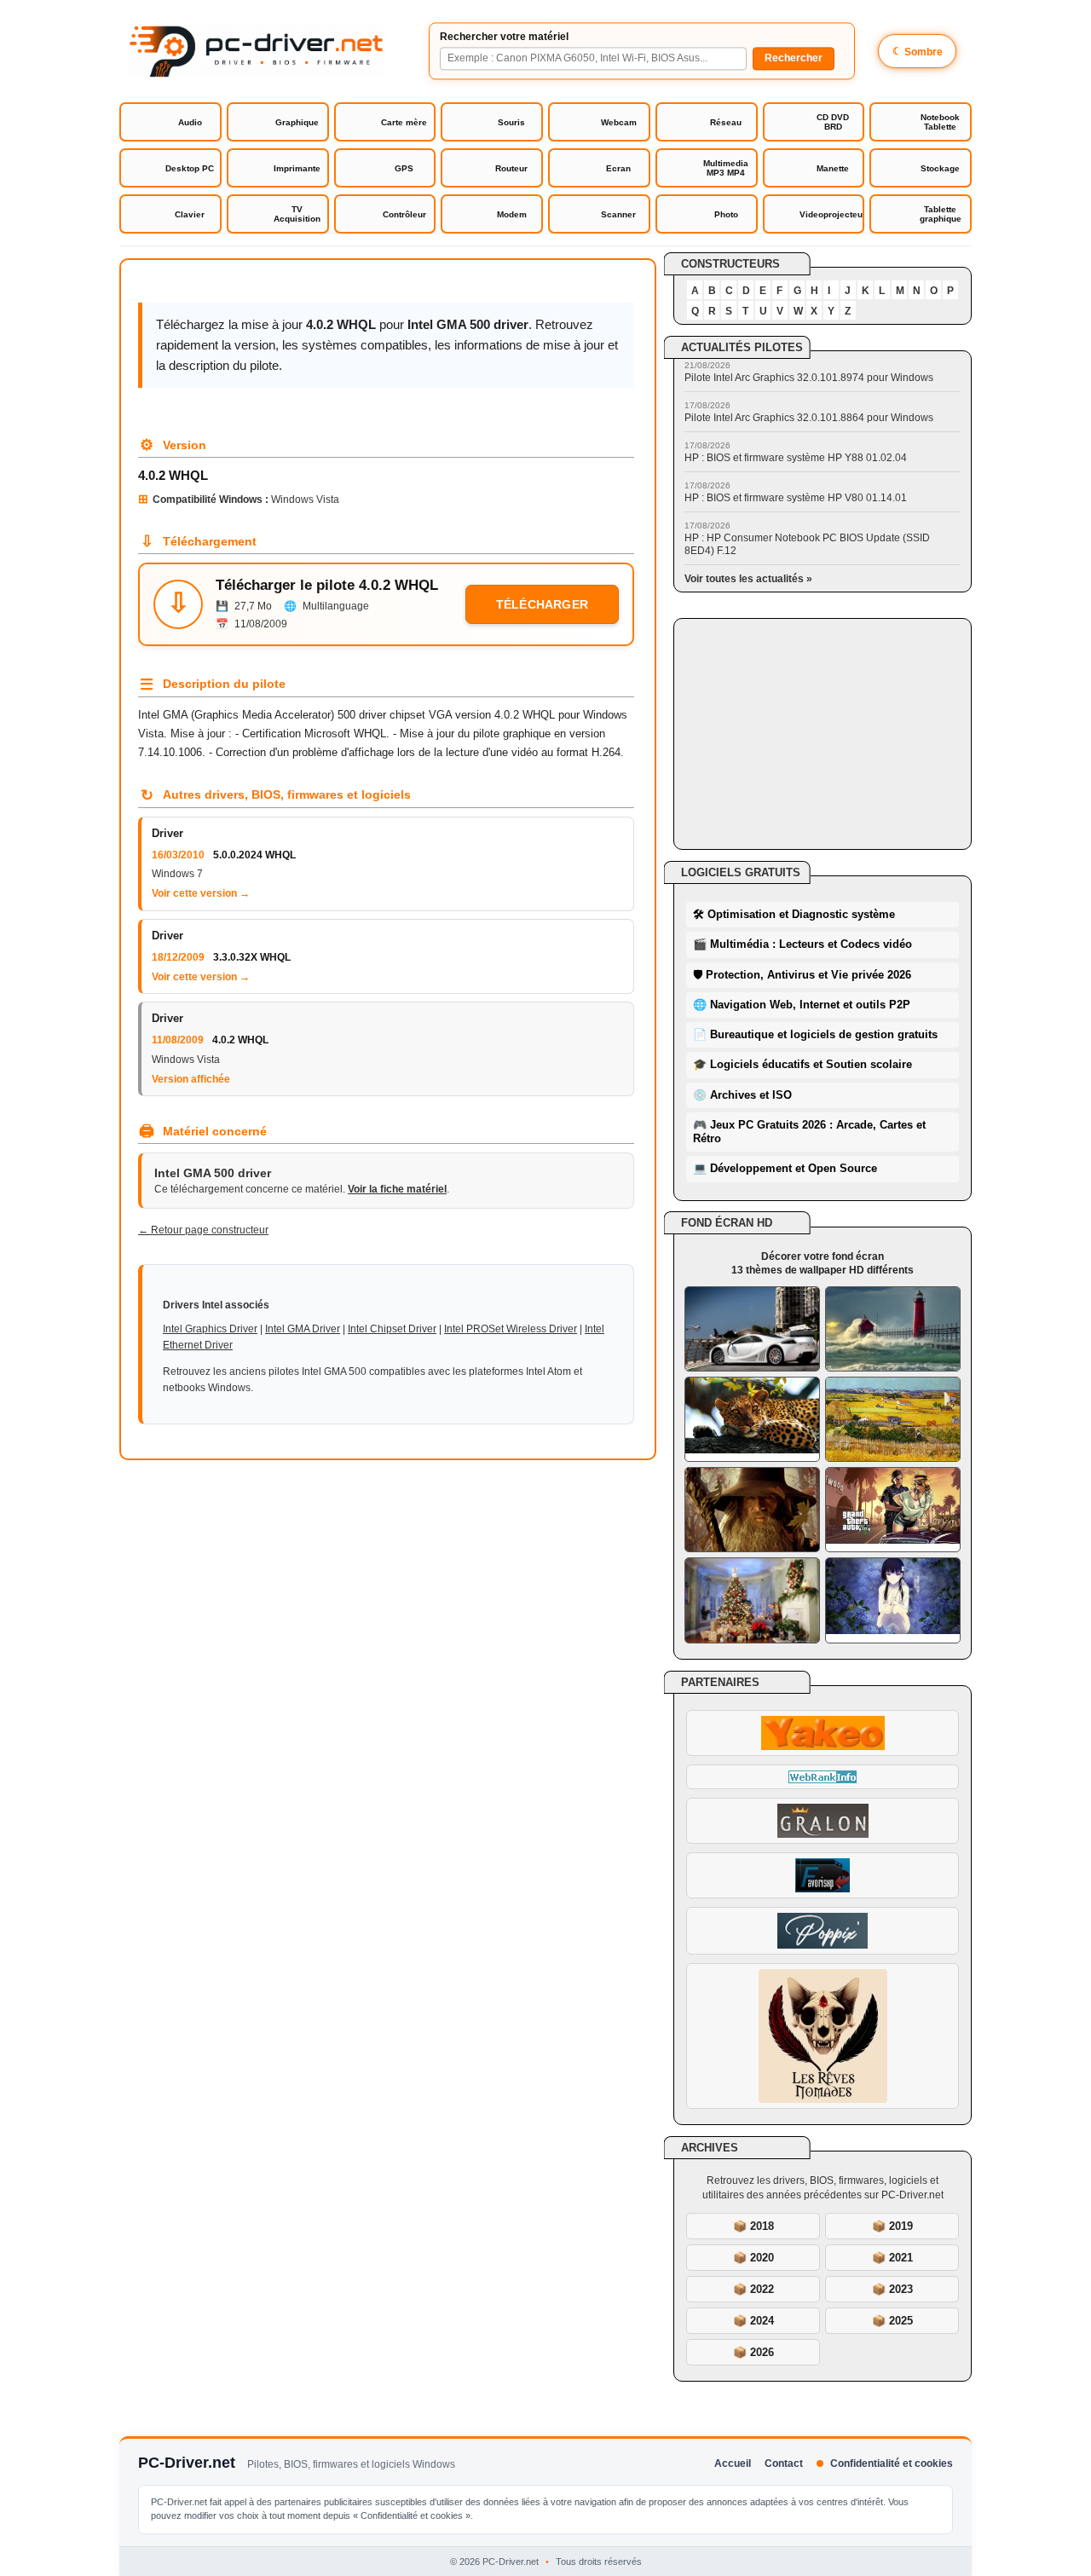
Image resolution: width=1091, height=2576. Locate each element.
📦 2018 (753, 2226)
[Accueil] (256, 51)
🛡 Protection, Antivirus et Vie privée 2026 (802, 975)
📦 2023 (892, 2289)
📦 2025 (892, 2321)
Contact (784, 2463)
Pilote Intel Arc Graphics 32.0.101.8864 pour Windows (809, 418)
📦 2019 (892, 2226)
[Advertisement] (823, 734)
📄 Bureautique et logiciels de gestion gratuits (815, 1034)
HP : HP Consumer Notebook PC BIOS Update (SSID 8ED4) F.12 (807, 544)
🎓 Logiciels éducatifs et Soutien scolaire (802, 1064)
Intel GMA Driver (303, 1329)
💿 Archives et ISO (742, 1095)
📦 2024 (753, 2321)
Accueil (733, 2463)
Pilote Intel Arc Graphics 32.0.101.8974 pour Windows (809, 378)
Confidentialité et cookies (892, 2463)
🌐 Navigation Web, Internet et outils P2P (802, 1005)
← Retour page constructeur (203, 1230)
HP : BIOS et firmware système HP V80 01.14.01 (796, 498)
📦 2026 (753, 2352)
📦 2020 (753, 2258)
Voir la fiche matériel (397, 1189)
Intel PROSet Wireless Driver (511, 1329)
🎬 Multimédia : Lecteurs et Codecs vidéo (802, 944)
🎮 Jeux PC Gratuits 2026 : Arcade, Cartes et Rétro (809, 1132)
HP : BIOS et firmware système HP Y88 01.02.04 (796, 458)
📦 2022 (753, 2289)
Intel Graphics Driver (210, 1329)
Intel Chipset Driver (392, 1329)
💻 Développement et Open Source (785, 1168)
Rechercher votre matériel (504, 37)
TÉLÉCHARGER (542, 604)
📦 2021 (892, 2258)
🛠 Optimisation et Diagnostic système (794, 914)
